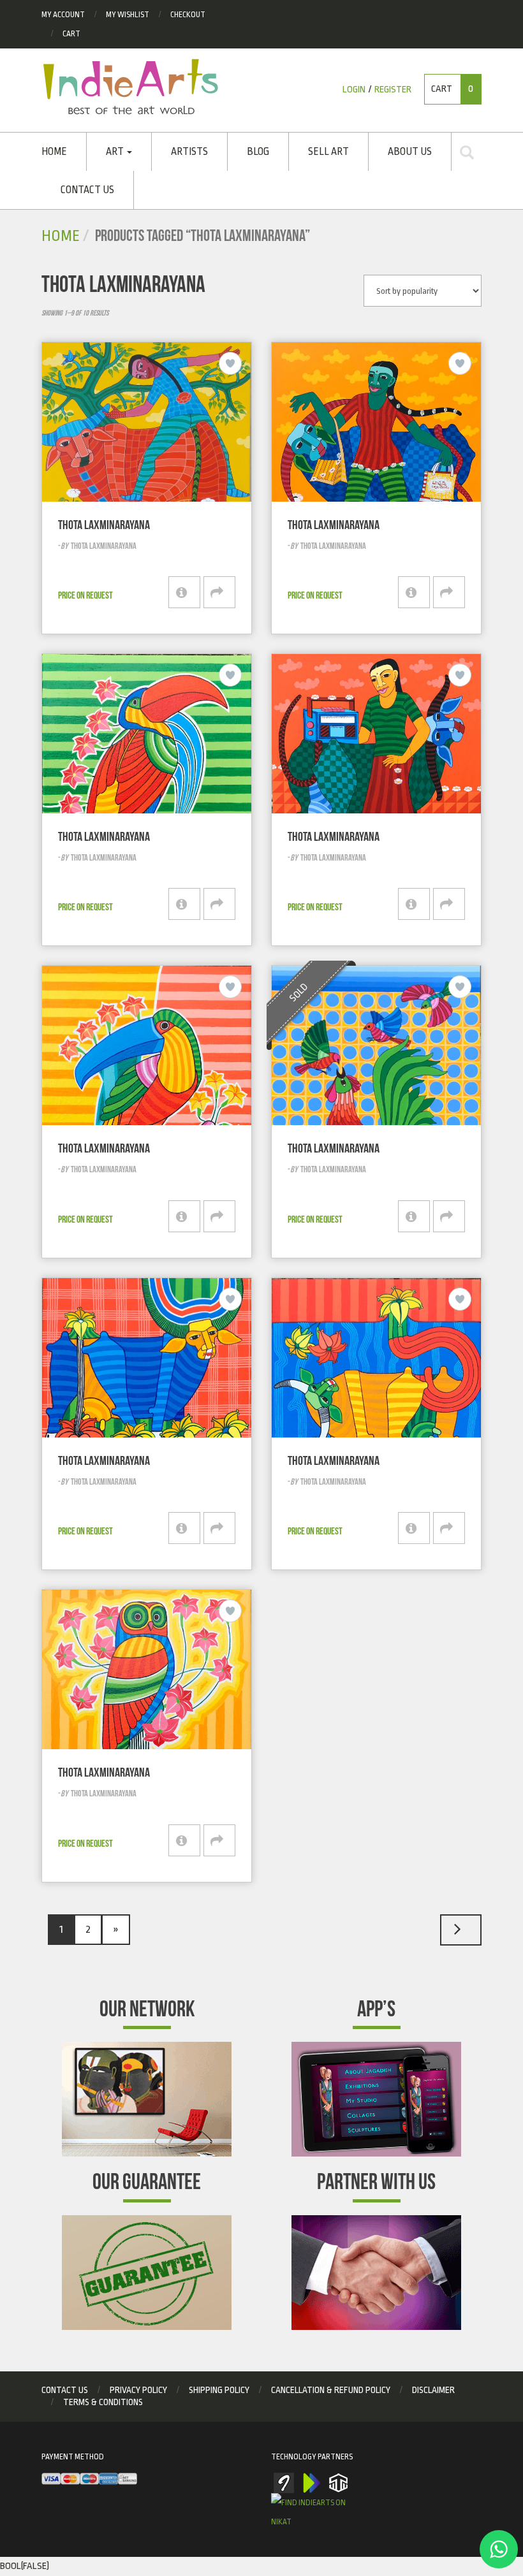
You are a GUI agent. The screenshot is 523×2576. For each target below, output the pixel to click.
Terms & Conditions (103, 2402)
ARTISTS (189, 152)
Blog (258, 152)
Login (354, 90)
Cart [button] (452, 89)
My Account (63, 15)
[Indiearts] (130, 87)
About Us (410, 152)
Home (54, 152)
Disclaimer (433, 2390)
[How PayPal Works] (89, 2479)
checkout (188, 15)
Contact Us (87, 190)
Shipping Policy (219, 2390)
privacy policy (138, 2390)
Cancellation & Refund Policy (331, 2390)
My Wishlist (128, 15)
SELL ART (328, 152)
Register (393, 90)
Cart (71, 34)
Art (116, 152)
